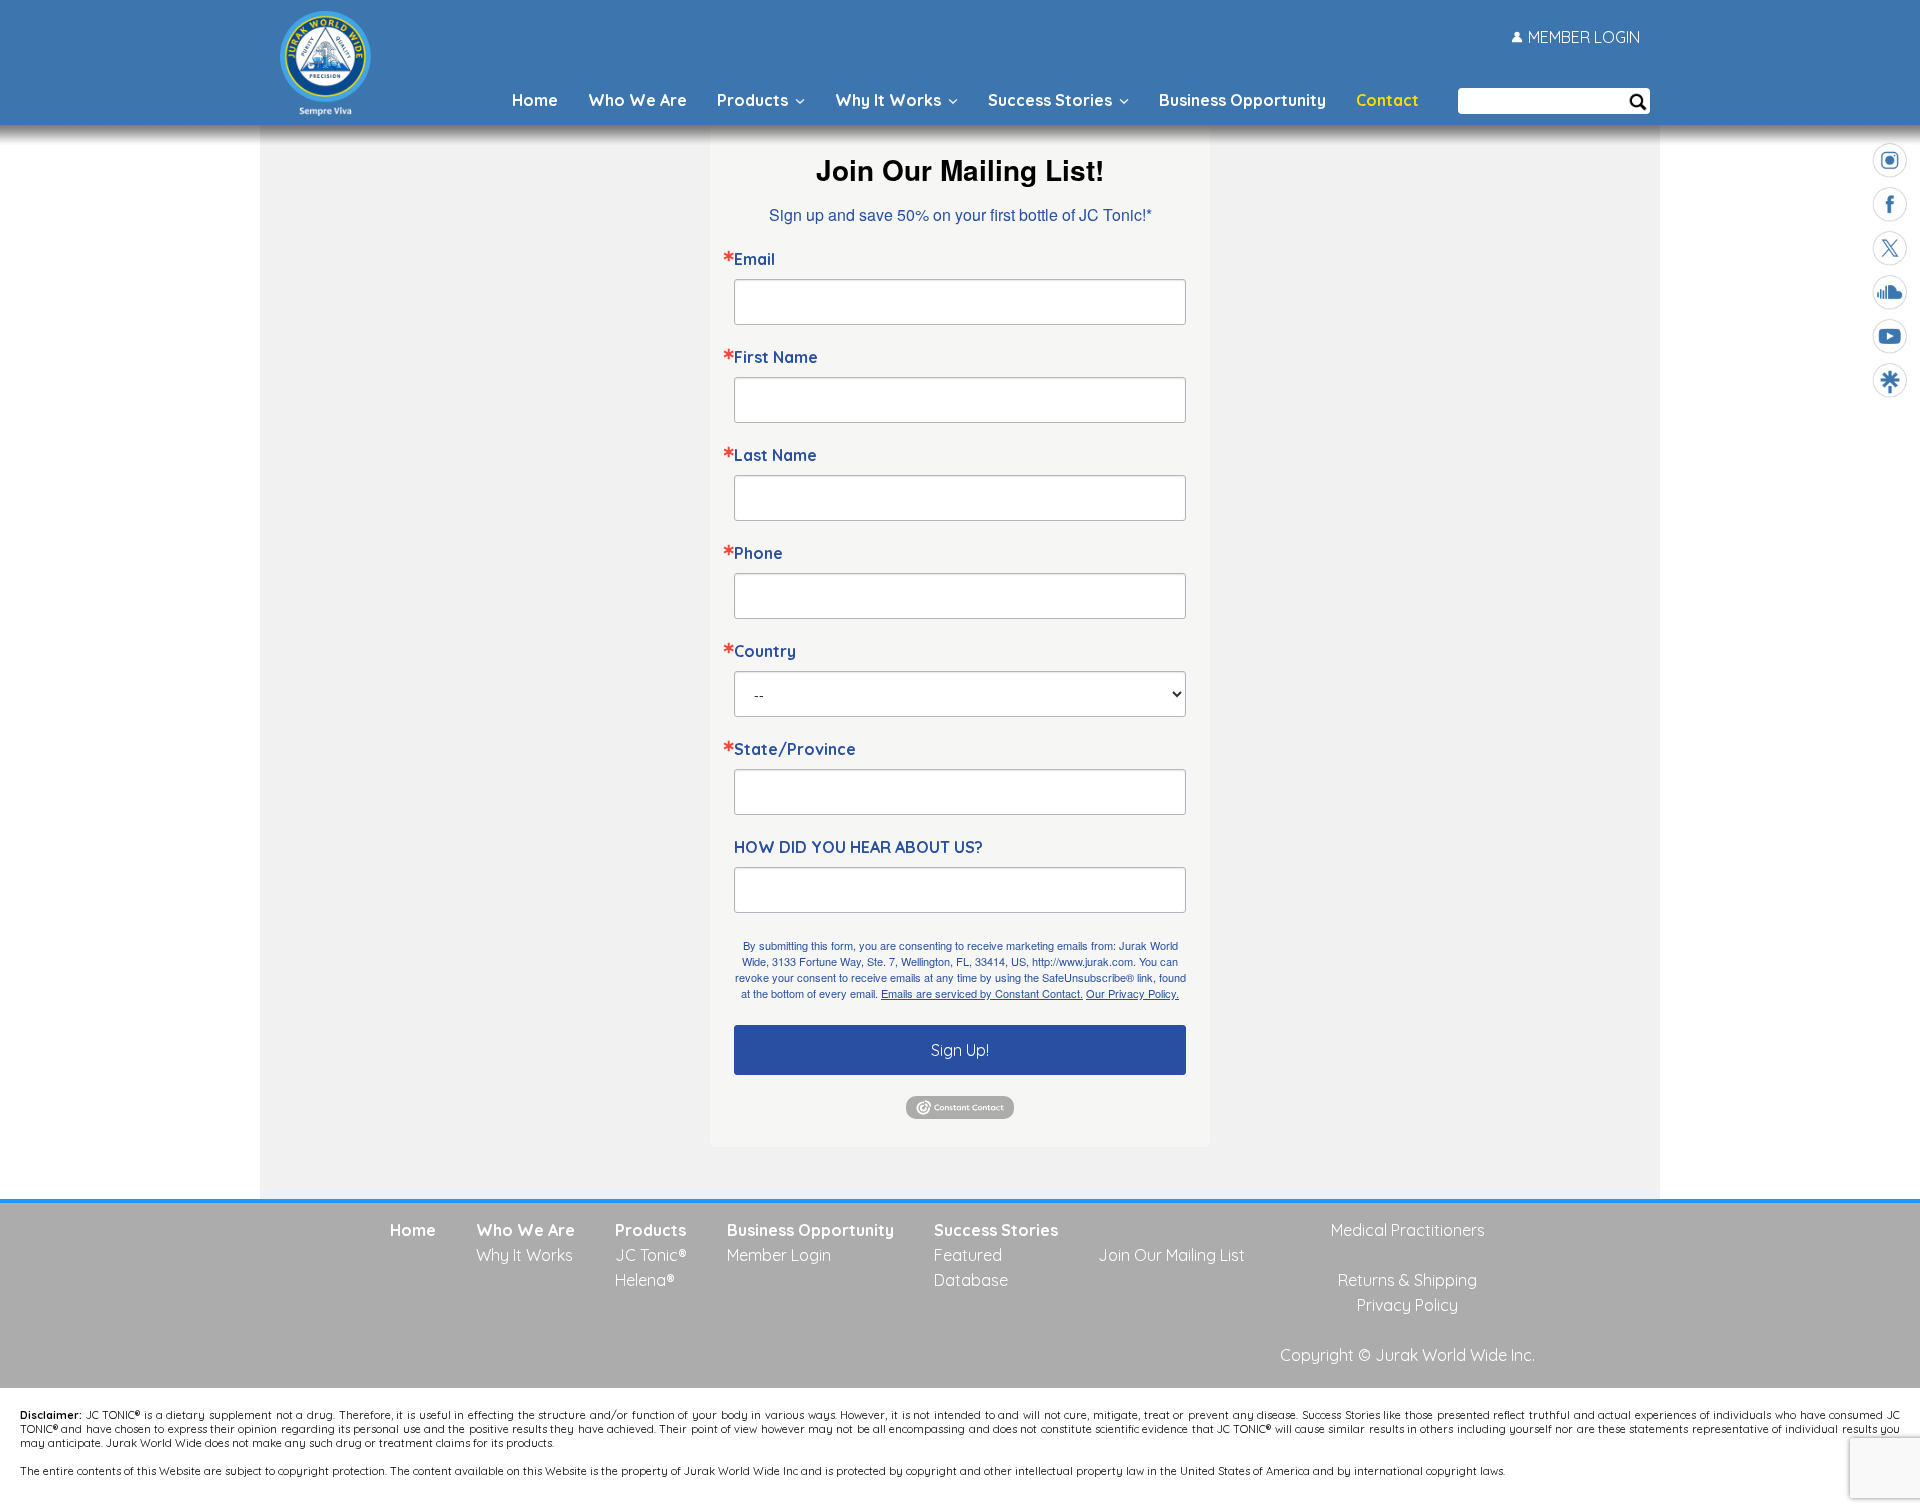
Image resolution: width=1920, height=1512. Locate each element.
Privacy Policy (1101, 985)
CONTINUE (1109, 851)
